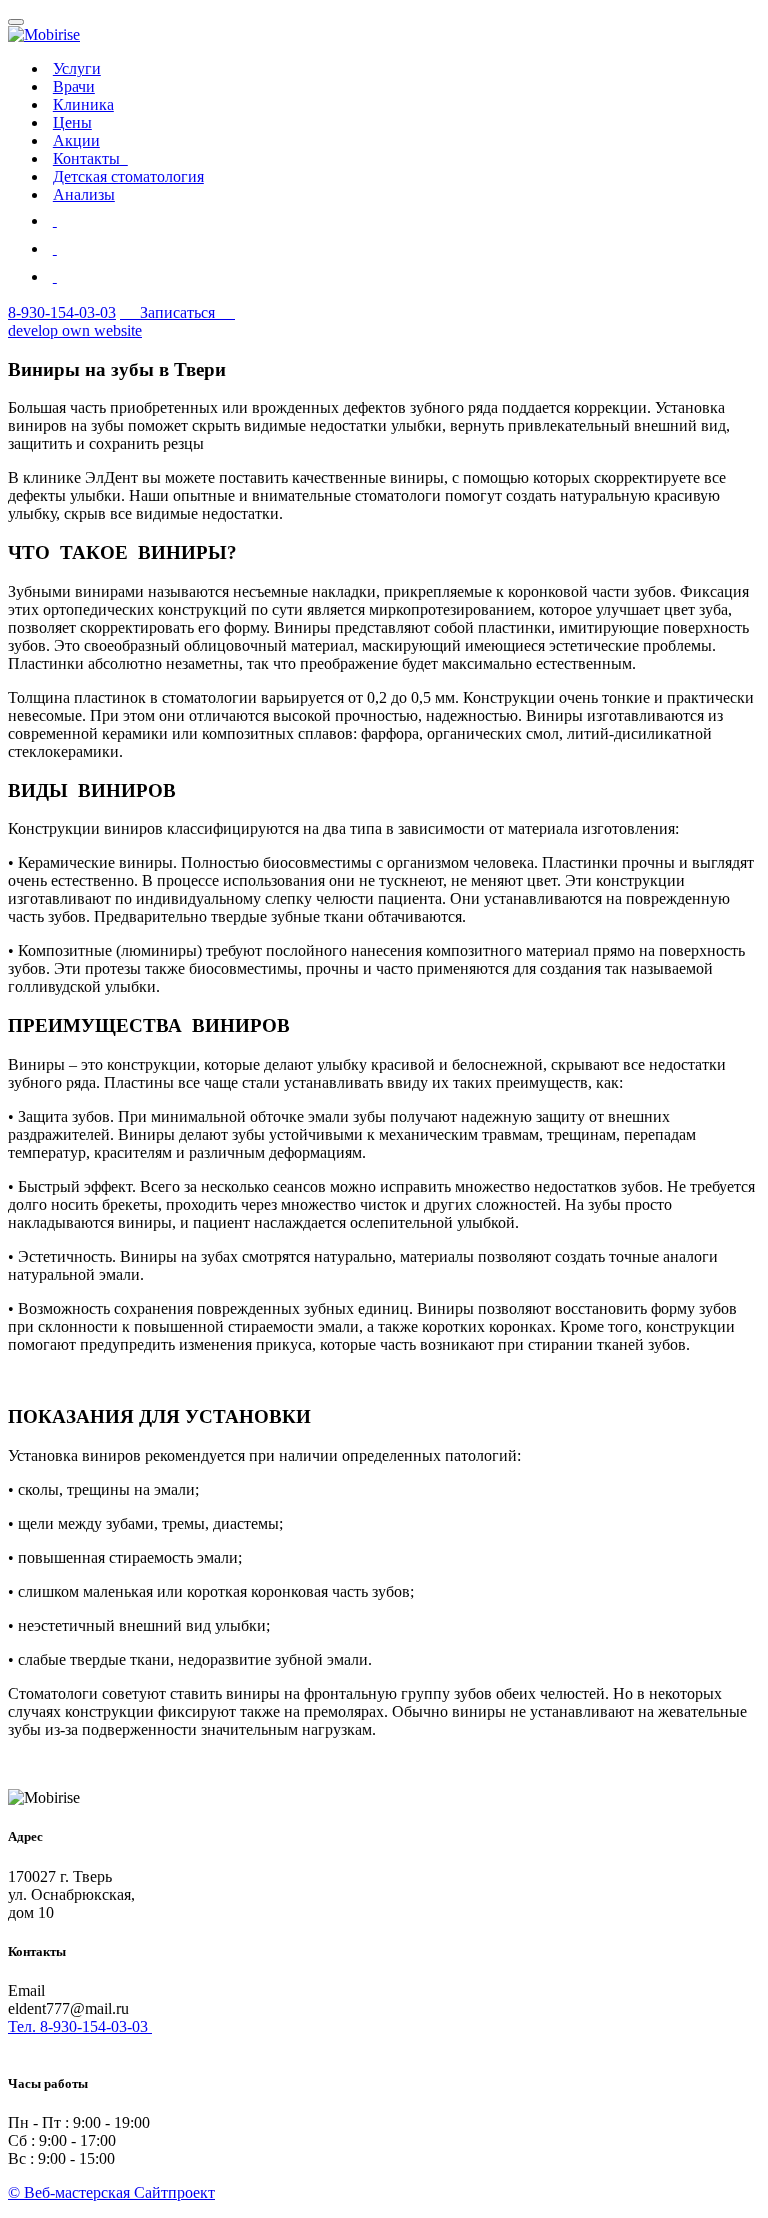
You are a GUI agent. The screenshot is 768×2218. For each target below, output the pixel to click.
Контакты (90, 158)
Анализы (84, 194)
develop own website (75, 330)
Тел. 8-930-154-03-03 (80, 2026)
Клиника (83, 104)
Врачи (74, 86)
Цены (72, 122)
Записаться (177, 312)
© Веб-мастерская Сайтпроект (111, 2192)
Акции (76, 140)
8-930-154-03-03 (62, 312)
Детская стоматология (128, 176)
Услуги (77, 68)
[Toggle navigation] (16, 22)
